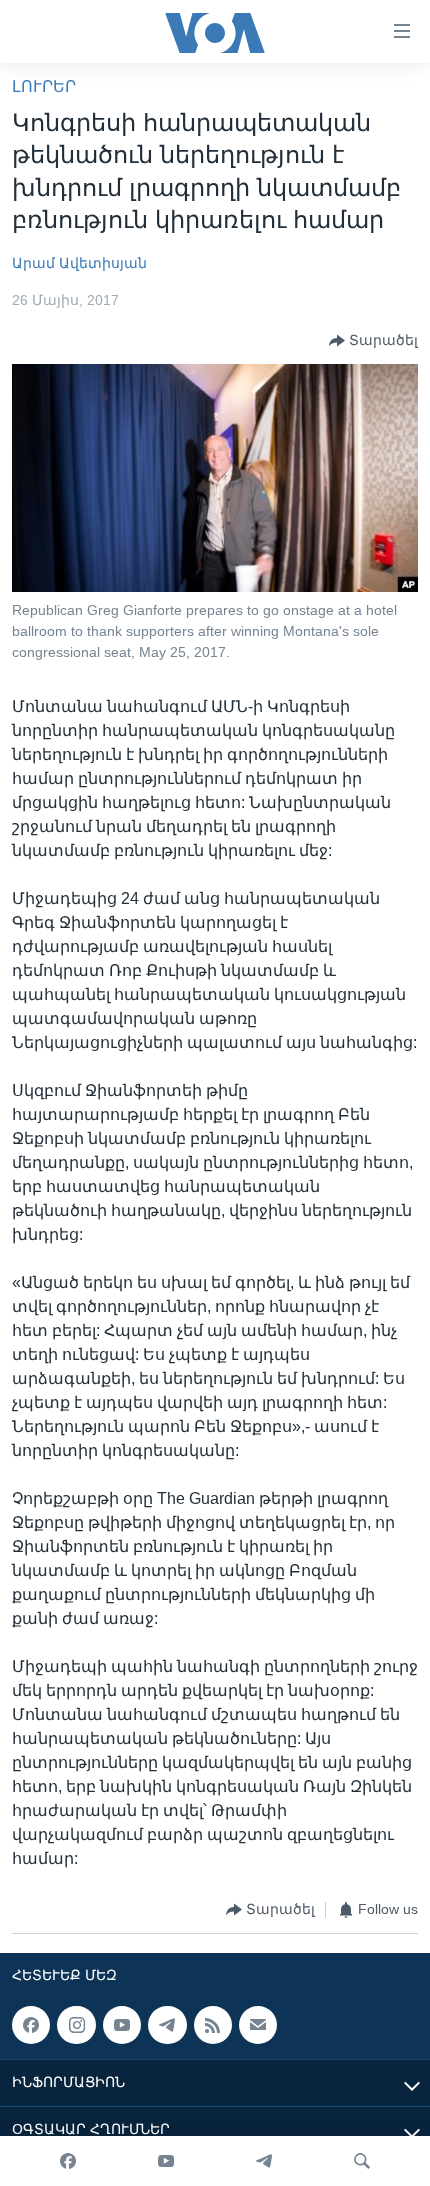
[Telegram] (264, 2161)
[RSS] (213, 2025)
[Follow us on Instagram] (76, 2025)
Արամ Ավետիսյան (79, 263)
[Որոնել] (362, 2161)
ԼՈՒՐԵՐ (44, 86)
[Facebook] (68, 2161)
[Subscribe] (258, 2025)
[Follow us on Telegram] (167, 2025)
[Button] (373, 341)
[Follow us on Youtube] (122, 2025)
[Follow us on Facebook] (31, 2025)
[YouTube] (166, 2161)
